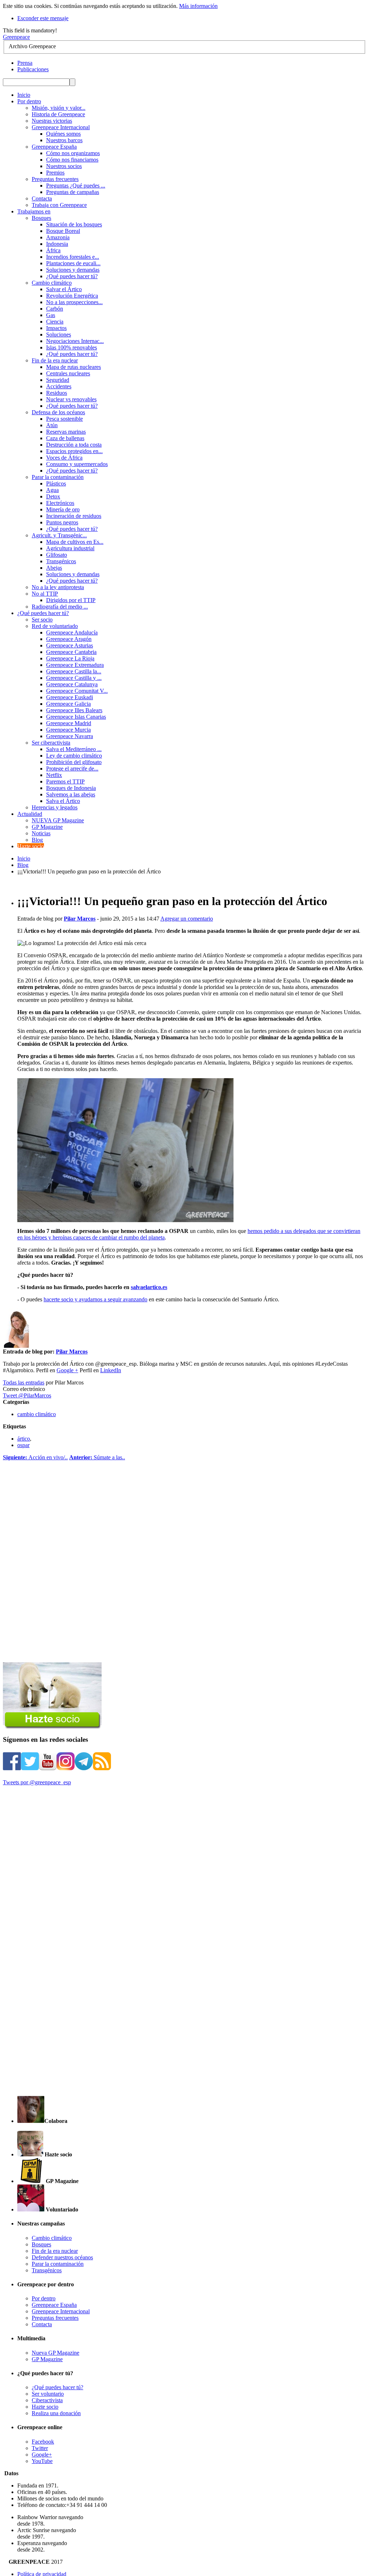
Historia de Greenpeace (58, 114)
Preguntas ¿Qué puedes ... (76, 186)
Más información (198, 6)
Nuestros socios (64, 166)
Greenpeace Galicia (68, 704)
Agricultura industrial (70, 548)
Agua (52, 490)
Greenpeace (16, 37)
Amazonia (58, 237)
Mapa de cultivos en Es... (75, 542)
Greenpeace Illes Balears (74, 710)
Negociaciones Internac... (75, 341)
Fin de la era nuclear (55, 360)
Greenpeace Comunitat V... (77, 691)
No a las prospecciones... (74, 302)
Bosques (41, 218)
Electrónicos (60, 503)
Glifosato (57, 555)
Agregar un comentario (187, 919)
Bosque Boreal (63, 231)
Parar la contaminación (58, 477)
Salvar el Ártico (64, 289)
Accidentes (59, 386)
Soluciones (59, 335)
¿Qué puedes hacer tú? (72, 276)
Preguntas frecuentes (55, 179)
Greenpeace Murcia (68, 730)
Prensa (25, 63)
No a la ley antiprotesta (58, 587)
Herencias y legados (55, 807)
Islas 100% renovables (72, 347)
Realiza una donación (56, 2413)
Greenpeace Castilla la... (74, 671)
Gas (51, 315)
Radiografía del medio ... (60, 607)
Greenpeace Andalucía (72, 632)
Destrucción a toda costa (74, 445)
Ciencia (55, 322)
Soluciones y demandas (73, 270)
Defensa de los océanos (58, 412)
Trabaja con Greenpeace (59, 205)
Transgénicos (61, 561)
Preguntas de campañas (73, 192)
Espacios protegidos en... (74, 451)
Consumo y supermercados (77, 464)
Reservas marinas (66, 432)
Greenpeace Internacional (61, 127)
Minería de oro (63, 509)
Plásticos (56, 483)
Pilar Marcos (80, 919)
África (53, 250)
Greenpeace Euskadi (70, 697)
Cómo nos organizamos (73, 153)
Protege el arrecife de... (72, 769)
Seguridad (58, 380)
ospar (23, 1445)
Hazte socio (45, 2407)
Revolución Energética (72, 296)
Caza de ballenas (65, 438)
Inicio (24, 858)
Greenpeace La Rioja (70, 658)
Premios (55, 173)
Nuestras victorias (52, 121)
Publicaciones (33, 69)
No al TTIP (45, 594)
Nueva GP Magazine (55, 2353)
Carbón (55, 309)
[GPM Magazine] (31, 2181)
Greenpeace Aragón (69, 639)
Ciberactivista (47, 2400)
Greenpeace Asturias (70, 645)
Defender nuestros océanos (62, 2257)
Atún (52, 425)
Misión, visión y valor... (59, 108)
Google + (67, 1370)
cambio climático (37, 1414)
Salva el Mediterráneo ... (74, 749)
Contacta (42, 198)
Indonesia (57, 244)
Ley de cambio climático (74, 756)
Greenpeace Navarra (70, 736)
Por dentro (44, 2298)
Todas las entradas (24, 1382)
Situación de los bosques (74, 224)
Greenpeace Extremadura (75, 665)
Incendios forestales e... (73, 257)
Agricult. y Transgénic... (59, 535)
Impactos (56, 328)
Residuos (57, 393)
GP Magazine (47, 827)
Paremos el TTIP (65, 781)
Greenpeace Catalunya (72, 684)
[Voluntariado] (31, 2209)
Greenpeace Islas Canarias (76, 717)
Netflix (54, 775)
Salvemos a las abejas (71, 794)
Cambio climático (52, 283)
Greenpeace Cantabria (71, 652)
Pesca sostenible (65, 419)
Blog (37, 840)
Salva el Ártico (63, 801)
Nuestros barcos (64, 140)
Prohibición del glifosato (74, 762)
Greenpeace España (54, 147)
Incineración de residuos (74, 516)
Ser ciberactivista (51, 743)
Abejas (54, 568)
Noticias (41, 833)
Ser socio (42, 620)
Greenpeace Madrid (69, 723)
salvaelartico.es (149, 1287)
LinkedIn (111, 1370)
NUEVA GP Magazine (58, 820)
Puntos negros (62, 522)
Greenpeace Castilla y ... (74, 678)
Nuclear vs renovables (71, 399)
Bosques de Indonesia (71, 788)
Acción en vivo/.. (35, 1457)
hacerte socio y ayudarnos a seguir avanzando (95, 1299)
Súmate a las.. (97, 1457)
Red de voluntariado (55, 626)
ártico (24, 1439)
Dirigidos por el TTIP (71, 600)
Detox (53, 496)
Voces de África (64, 458)
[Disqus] (184, 1572)
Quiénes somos (63, 134)
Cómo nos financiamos (72, 160)
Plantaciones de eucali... (73, 263)
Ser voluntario (48, 2394)
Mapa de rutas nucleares (74, 367)
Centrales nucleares (68, 373)
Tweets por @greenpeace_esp (37, 1782)
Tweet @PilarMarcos (27, 1395)
